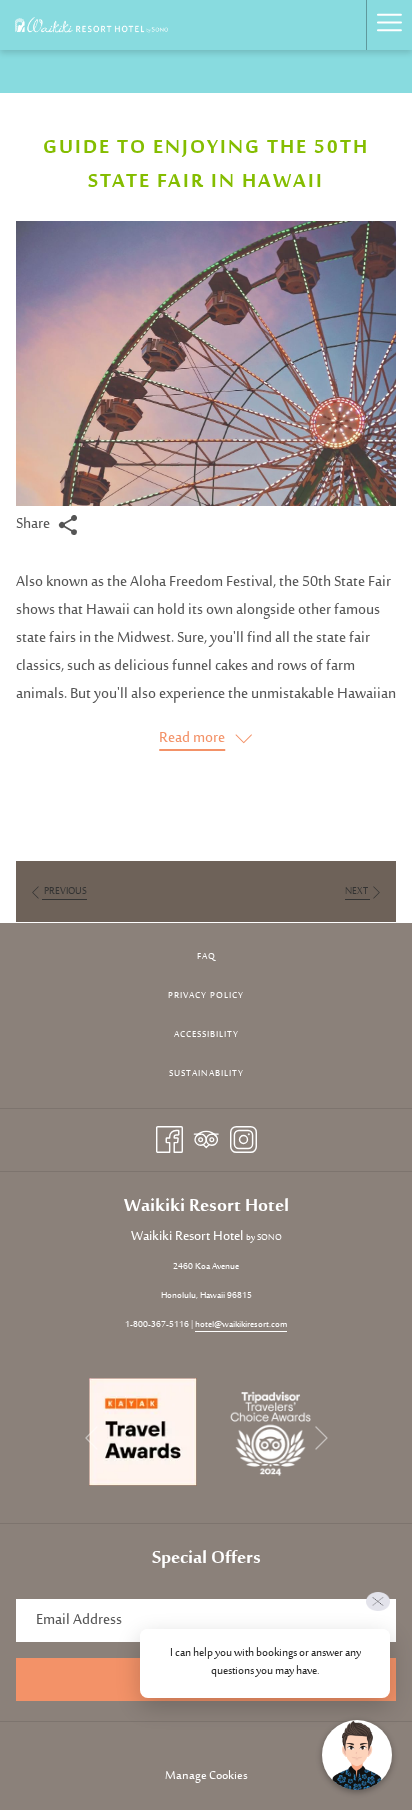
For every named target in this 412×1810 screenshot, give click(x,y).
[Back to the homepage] (91, 25)
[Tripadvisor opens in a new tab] (206, 1139)
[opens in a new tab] (143, 1432)
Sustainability (206, 1073)
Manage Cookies (206, 1776)
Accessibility (206, 1034)
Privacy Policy (206, 995)
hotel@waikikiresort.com (241, 1324)
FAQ (206, 956)
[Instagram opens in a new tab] (243, 1139)
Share (34, 524)
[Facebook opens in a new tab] (169, 1139)
